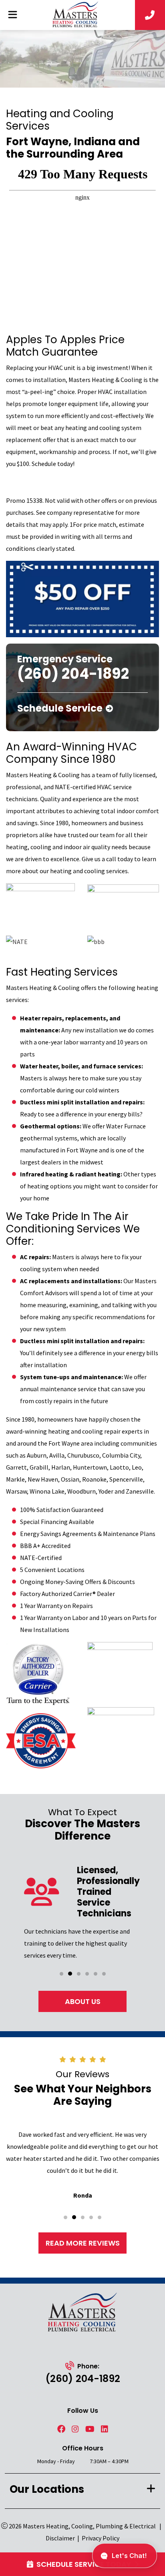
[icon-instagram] (75, 2429)
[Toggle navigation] (12, 15)
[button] (61, 1974)
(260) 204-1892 (83, 2379)
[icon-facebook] (61, 2429)
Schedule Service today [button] (84, 2564)
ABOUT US (83, 2001)
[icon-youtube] (90, 2429)
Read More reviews (83, 2243)
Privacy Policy (101, 2538)
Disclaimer (60, 2538)
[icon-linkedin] (105, 2429)
